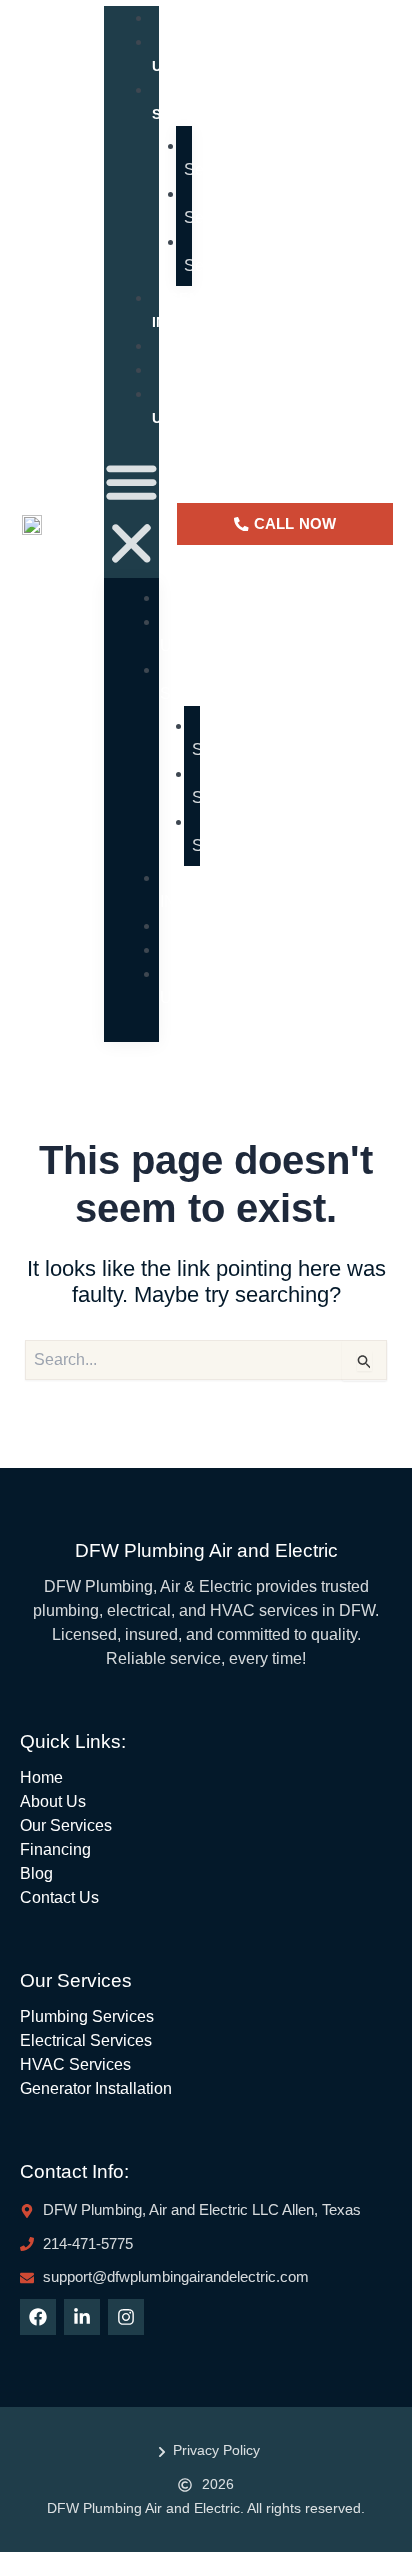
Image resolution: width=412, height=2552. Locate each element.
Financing (225, 925)
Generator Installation (205, 310)
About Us (186, 54)
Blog (202, 949)
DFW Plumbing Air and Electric (206, 1550)
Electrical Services (228, 205)
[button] (131, 516)
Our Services (187, 102)
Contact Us (195, 406)
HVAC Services (217, 253)
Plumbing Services (229, 157)
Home (204, 597)
